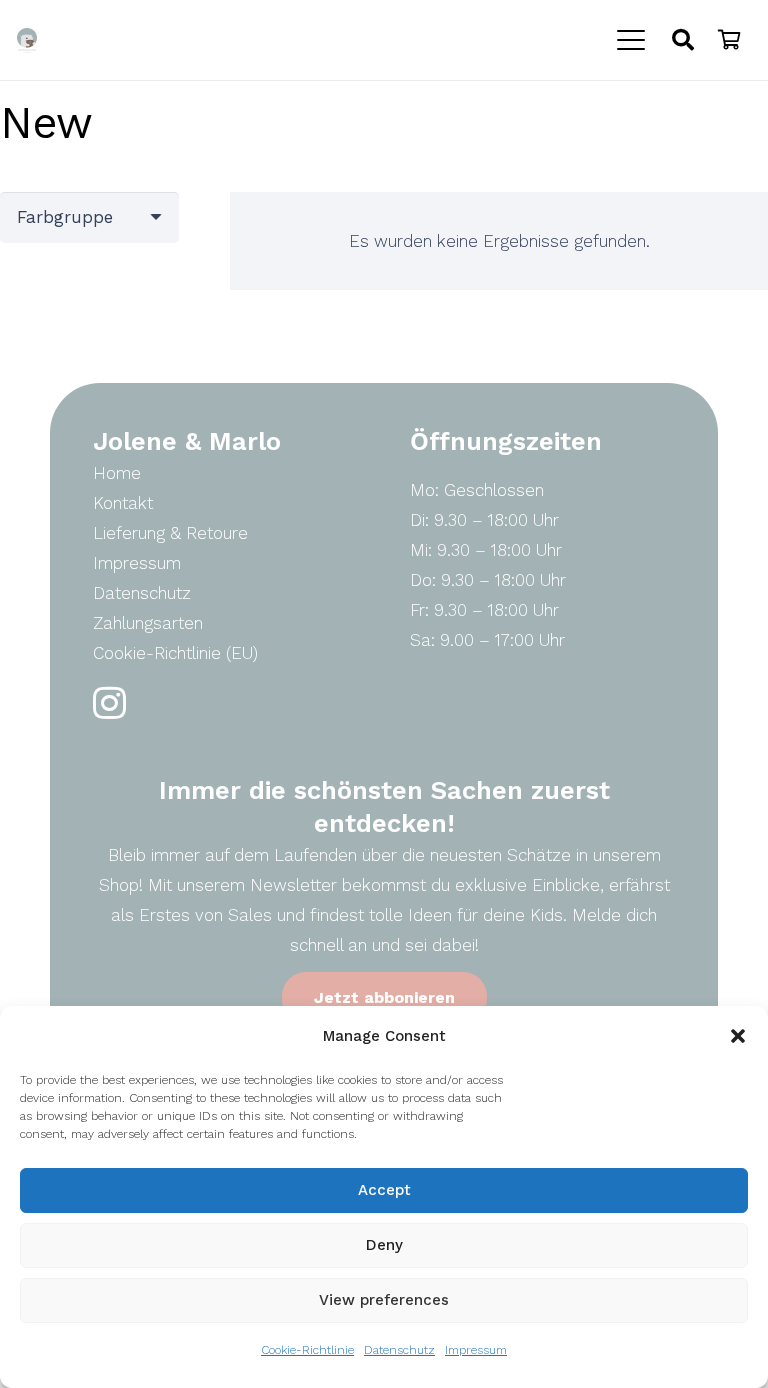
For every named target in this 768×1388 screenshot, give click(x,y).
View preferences (384, 1300)
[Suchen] (683, 40)
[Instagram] (109, 703)
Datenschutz (399, 1350)
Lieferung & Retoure (170, 533)
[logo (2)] (27, 40)
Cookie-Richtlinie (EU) (175, 653)
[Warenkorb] (729, 40)
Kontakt (123, 503)
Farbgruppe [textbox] (65, 217)
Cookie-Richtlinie (307, 1350)
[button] (738, 1036)
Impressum (476, 1350)
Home (117, 473)
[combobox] (89, 217)
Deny (384, 1245)
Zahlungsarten (148, 623)
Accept (384, 1190)
